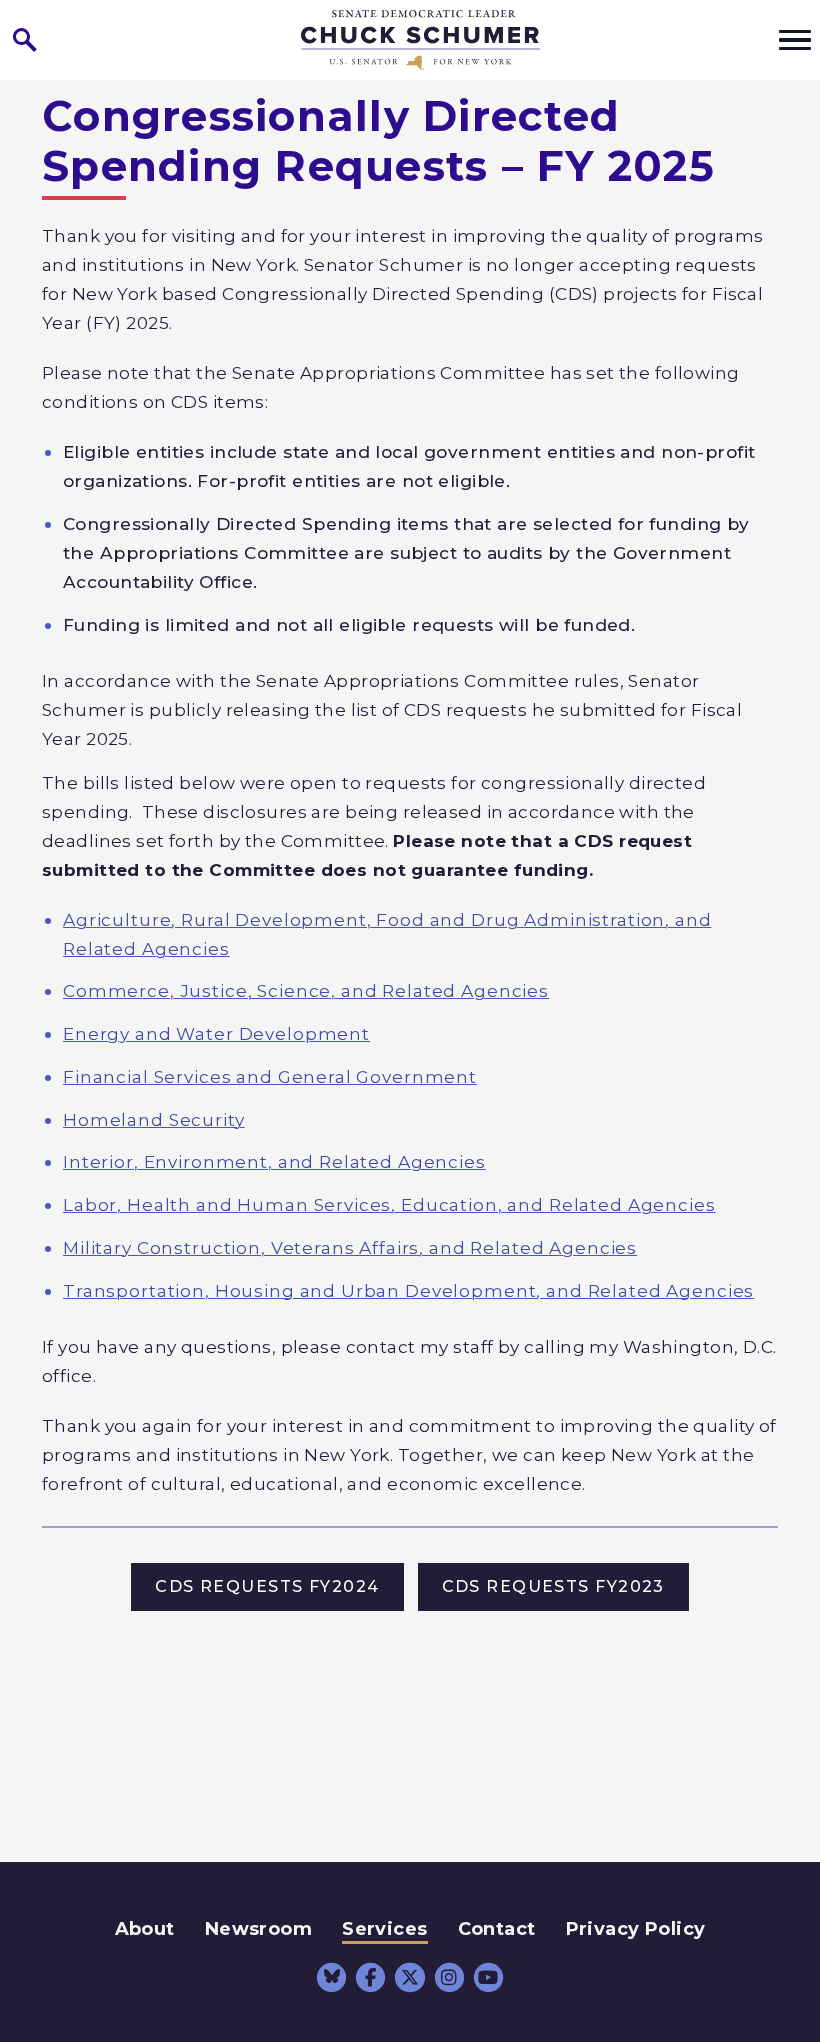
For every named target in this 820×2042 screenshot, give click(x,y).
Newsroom (258, 1929)
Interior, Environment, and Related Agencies (274, 1161)
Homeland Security (154, 1119)
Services (384, 1929)
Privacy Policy (636, 1929)
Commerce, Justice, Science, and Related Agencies (306, 990)
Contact (497, 1929)
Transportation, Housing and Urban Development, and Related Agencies (408, 1290)
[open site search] (25, 40)
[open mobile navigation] (795, 40)
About (145, 1929)
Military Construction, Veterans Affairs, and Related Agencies (350, 1247)
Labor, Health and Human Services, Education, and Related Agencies (389, 1204)
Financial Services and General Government (270, 1076)
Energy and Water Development (216, 1033)
